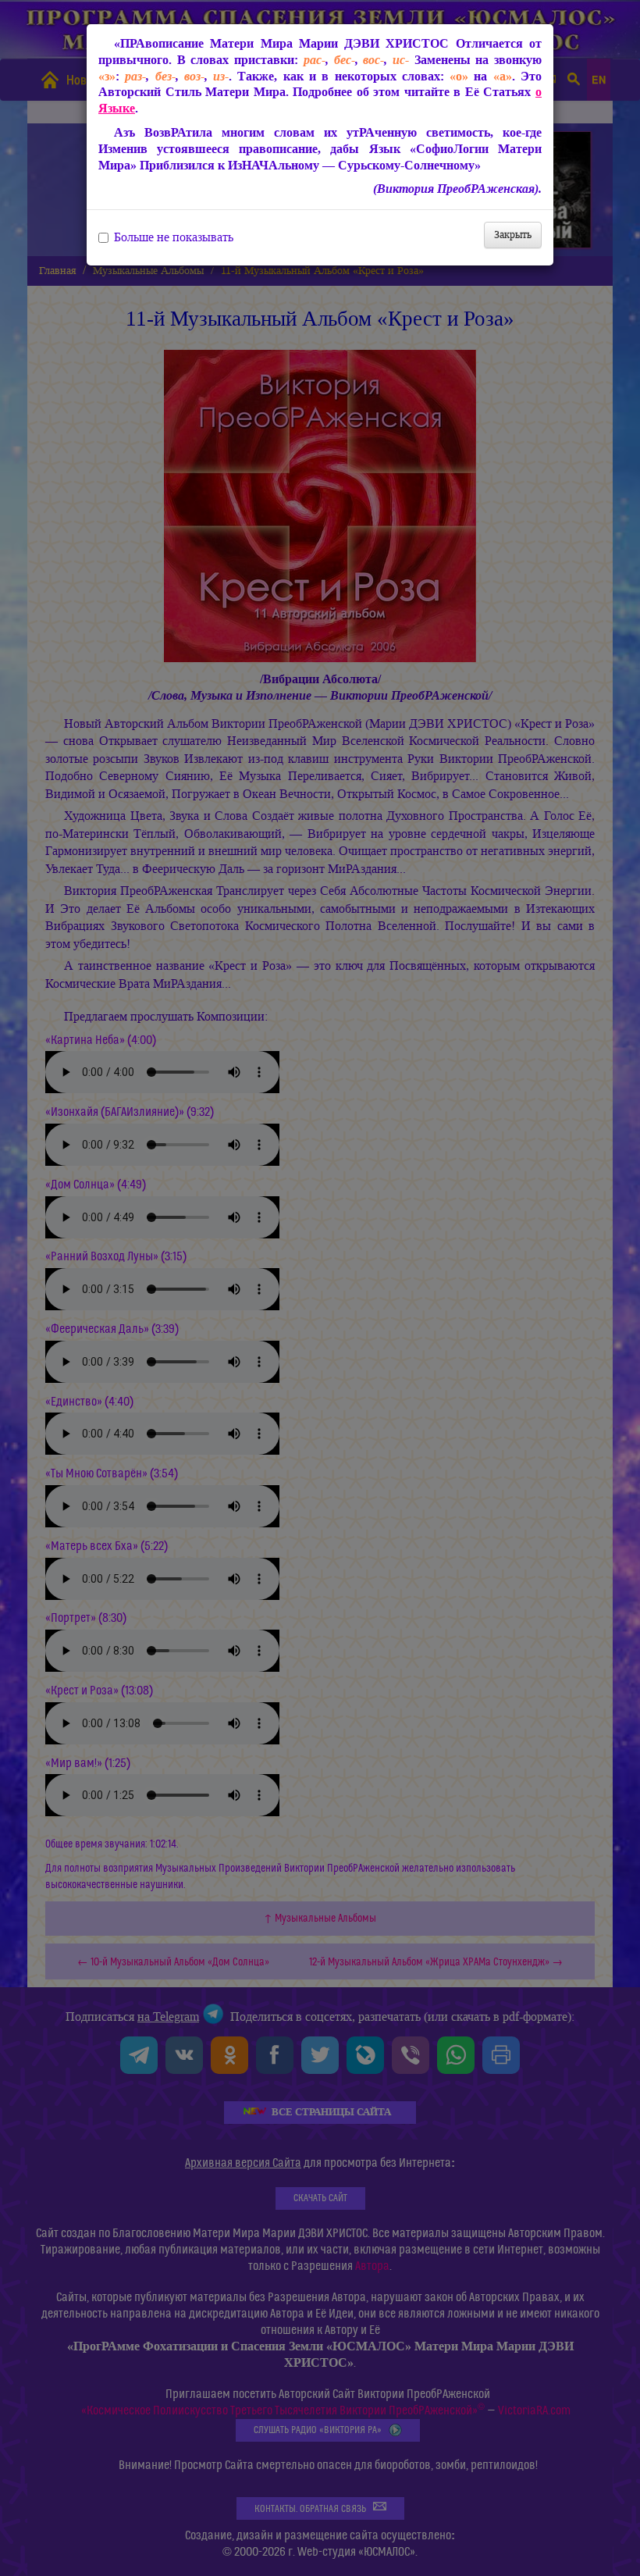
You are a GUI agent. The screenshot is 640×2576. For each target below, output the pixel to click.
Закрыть (513, 235)
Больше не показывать (174, 237)
